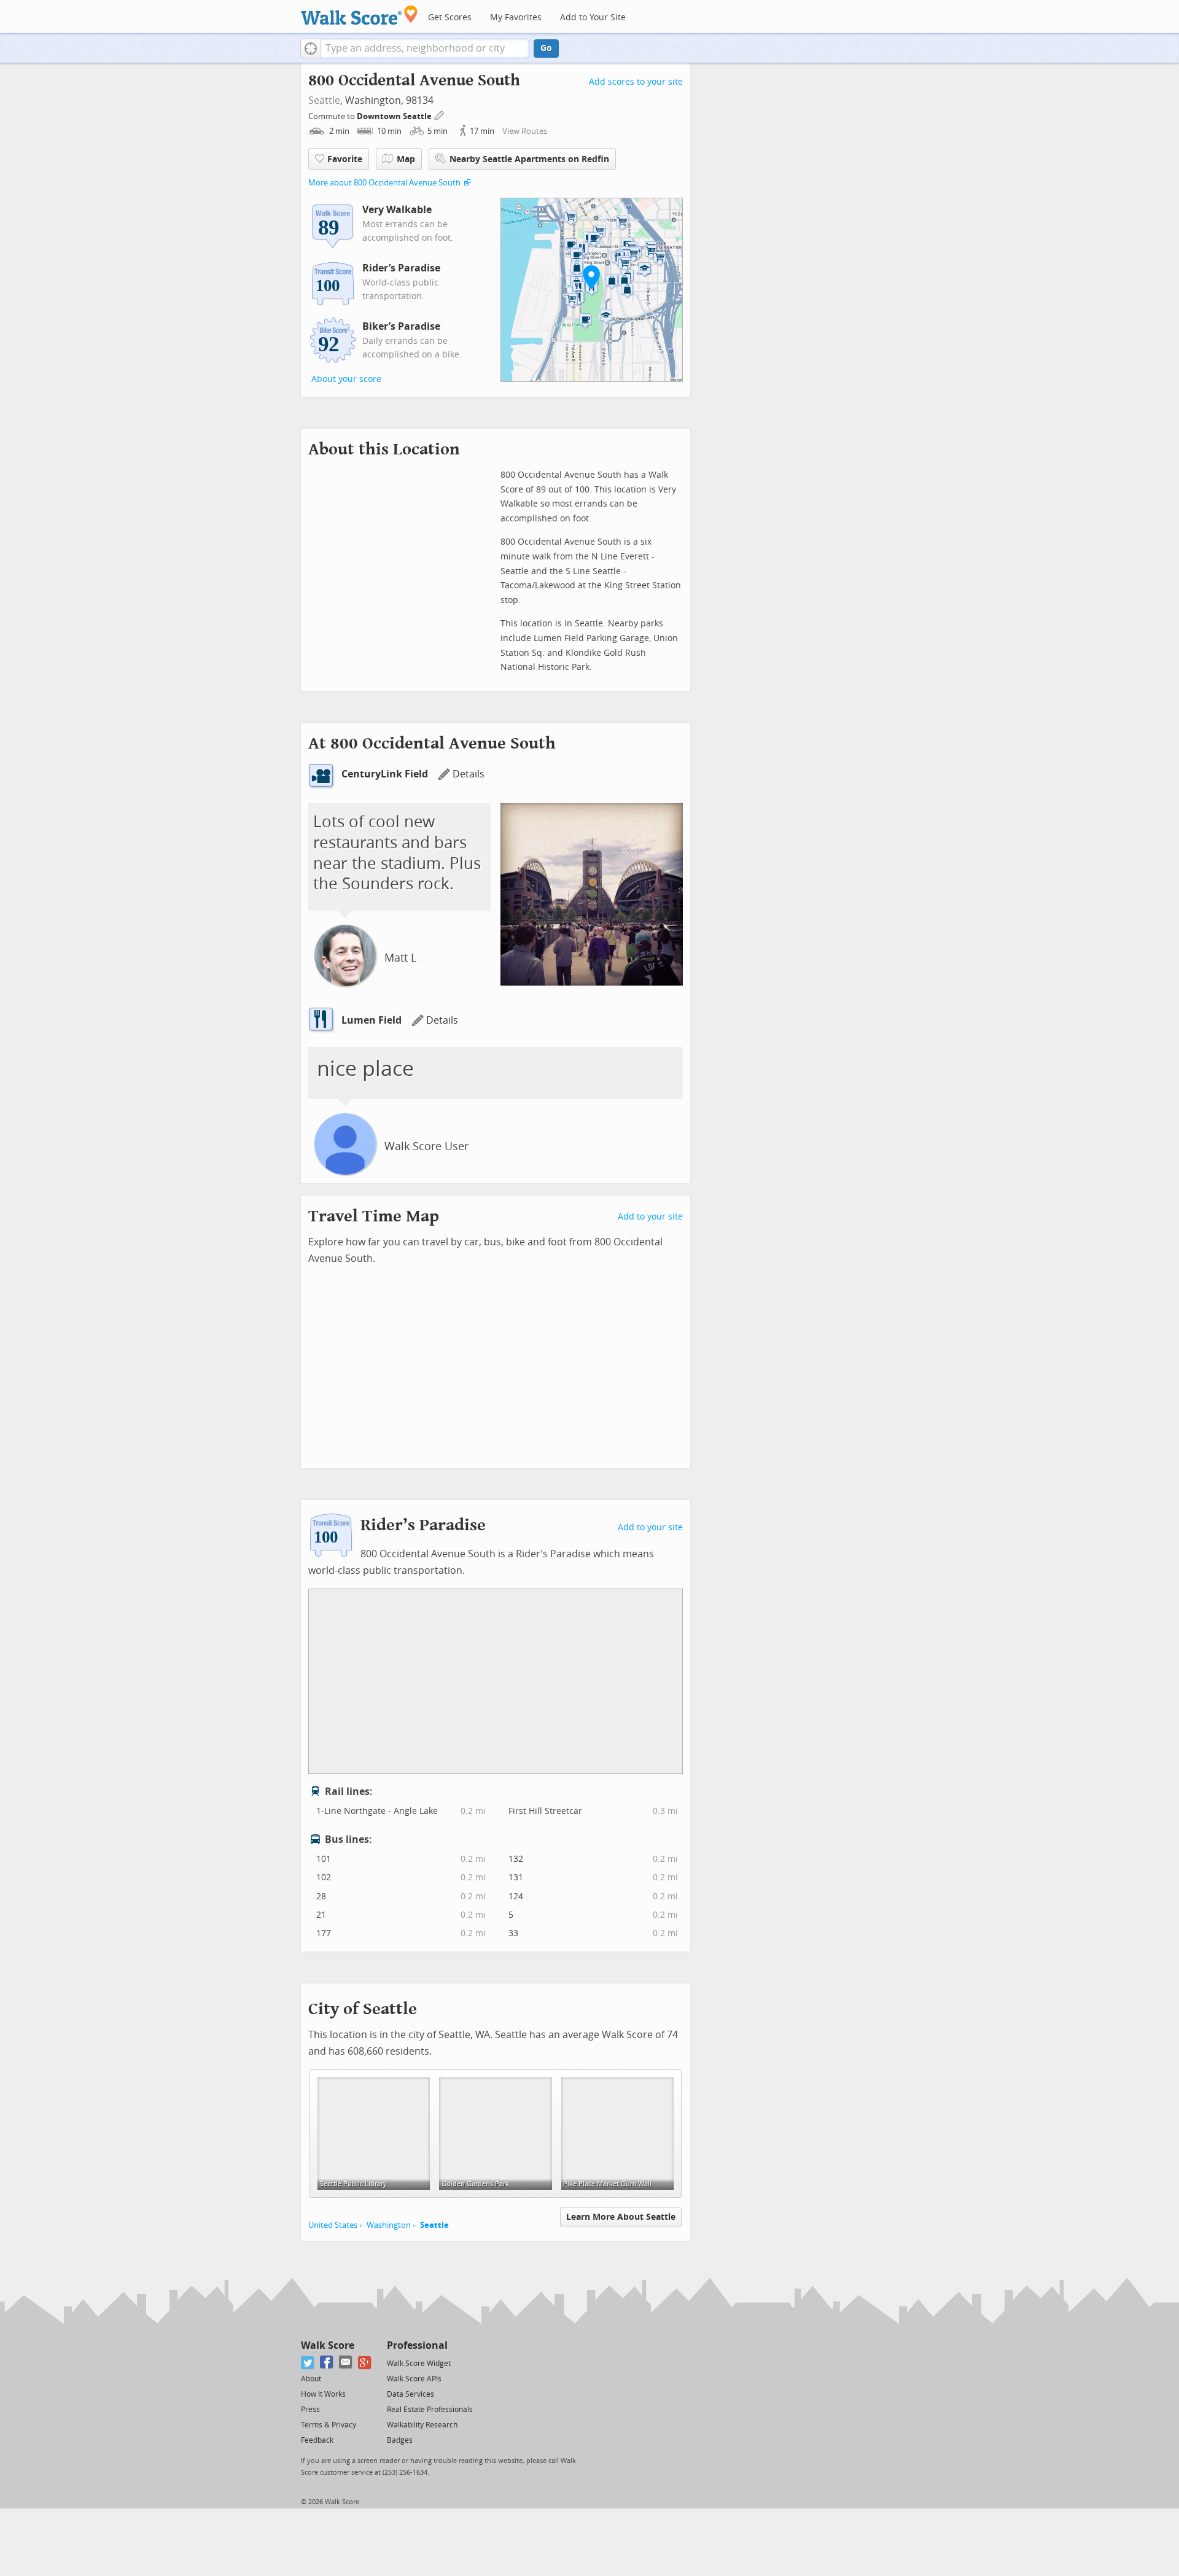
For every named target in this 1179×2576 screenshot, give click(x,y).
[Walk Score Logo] (360, 15)
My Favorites (516, 18)
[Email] (346, 2363)
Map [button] (406, 159)
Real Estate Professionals (430, 2410)
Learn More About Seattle (621, 2217)
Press (310, 2410)
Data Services (411, 2394)
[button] (310, 49)
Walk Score (328, 2345)
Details (469, 774)
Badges (400, 2440)
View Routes (525, 131)
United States (333, 2225)
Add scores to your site (636, 82)
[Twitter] (308, 2363)
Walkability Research (422, 2425)
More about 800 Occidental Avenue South (384, 183)
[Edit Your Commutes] (440, 115)
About (311, 2379)
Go (546, 48)
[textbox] (425, 49)
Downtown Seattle (395, 116)
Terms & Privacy (329, 2425)
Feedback (317, 2440)
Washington (389, 2225)
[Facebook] (327, 2363)
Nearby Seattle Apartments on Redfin (529, 159)
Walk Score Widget (419, 2364)
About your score (346, 379)
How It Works (323, 2394)
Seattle (324, 100)
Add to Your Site (593, 18)
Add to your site (650, 1217)
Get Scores (450, 18)
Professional (417, 2345)
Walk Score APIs (414, 2379)
